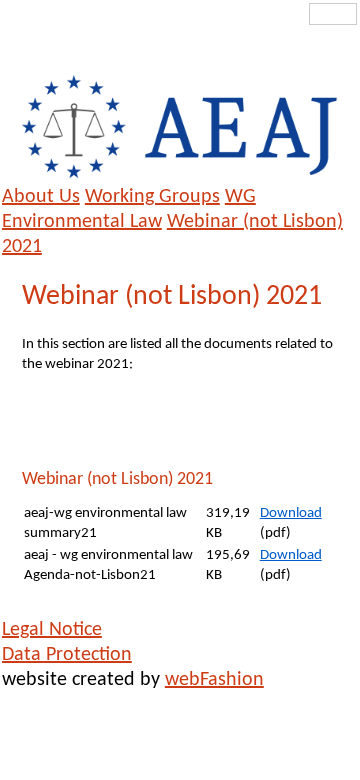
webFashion (214, 680)
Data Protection (67, 655)
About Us (41, 197)
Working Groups (152, 197)
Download (291, 513)
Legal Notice (52, 630)
